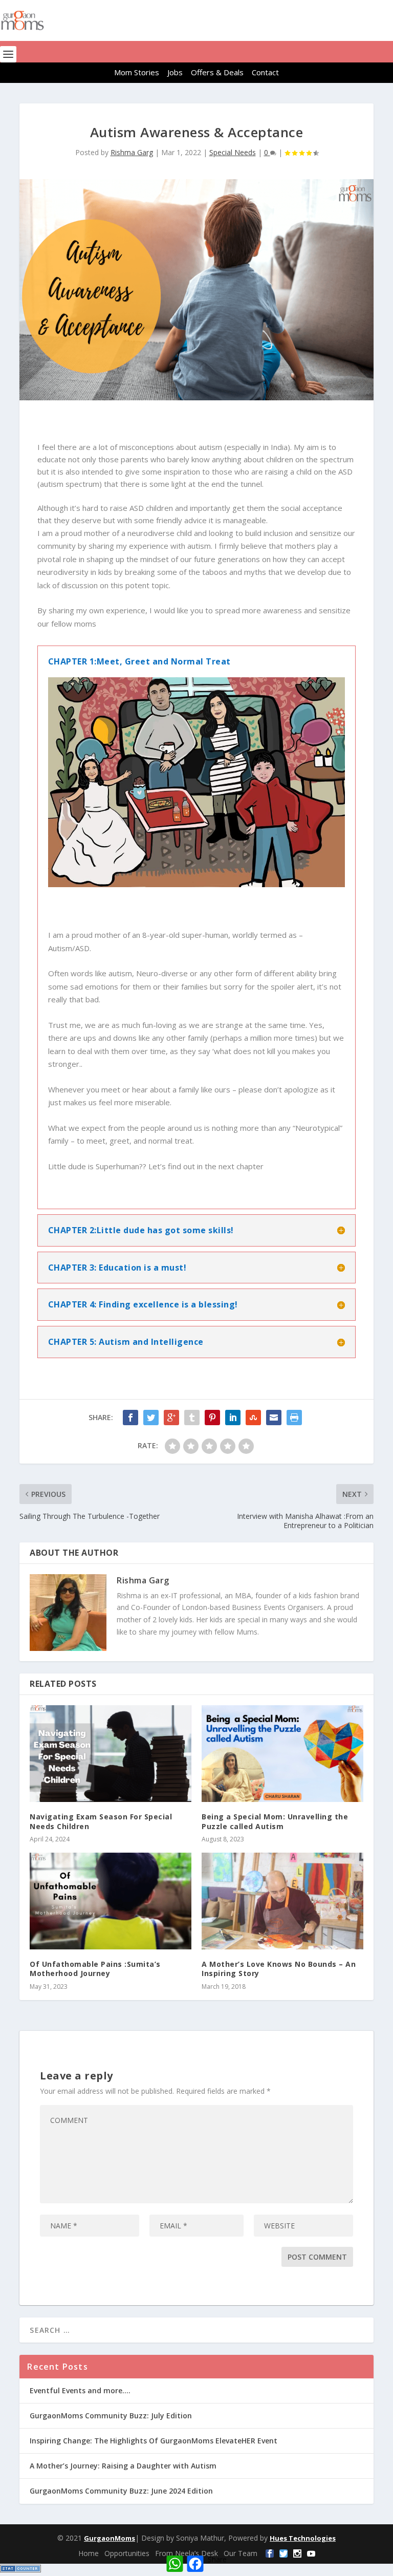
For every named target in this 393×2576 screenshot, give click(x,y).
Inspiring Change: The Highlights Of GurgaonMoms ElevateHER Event (154, 2441)
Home (89, 2553)
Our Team (241, 2553)
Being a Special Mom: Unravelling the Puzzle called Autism (275, 1821)
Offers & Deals (217, 72)
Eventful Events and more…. (80, 2390)
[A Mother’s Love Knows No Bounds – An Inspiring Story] (282, 1901)
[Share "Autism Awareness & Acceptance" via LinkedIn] (233, 1418)
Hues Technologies (303, 2538)
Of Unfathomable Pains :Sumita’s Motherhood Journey (95, 1969)
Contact (265, 72)
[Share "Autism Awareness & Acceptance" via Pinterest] (212, 1418)
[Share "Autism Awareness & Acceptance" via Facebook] (130, 1418)
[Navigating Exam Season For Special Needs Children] (111, 1754)
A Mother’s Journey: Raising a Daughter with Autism (123, 2466)
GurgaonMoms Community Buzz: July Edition (111, 2416)
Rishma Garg (132, 152)
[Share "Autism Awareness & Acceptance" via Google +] (171, 1418)
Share (217, 2559)
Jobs (175, 72)
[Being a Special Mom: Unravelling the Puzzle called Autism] (282, 1754)
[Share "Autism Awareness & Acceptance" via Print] (294, 1418)
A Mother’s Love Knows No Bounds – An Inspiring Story (279, 1969)
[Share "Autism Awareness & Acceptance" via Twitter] (151, 1418)
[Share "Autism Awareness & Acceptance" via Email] (274, 1418)
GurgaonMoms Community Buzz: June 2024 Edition (121, 2491)
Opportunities (127, 2553)
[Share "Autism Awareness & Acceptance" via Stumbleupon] (253, 1418)
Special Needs (233, 152)
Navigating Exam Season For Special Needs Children (101, 1821)
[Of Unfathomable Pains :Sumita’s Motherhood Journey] (111, 1901)
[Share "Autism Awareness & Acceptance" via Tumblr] (192, 1418)
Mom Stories (137, 72)
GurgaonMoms (110, 2538)
